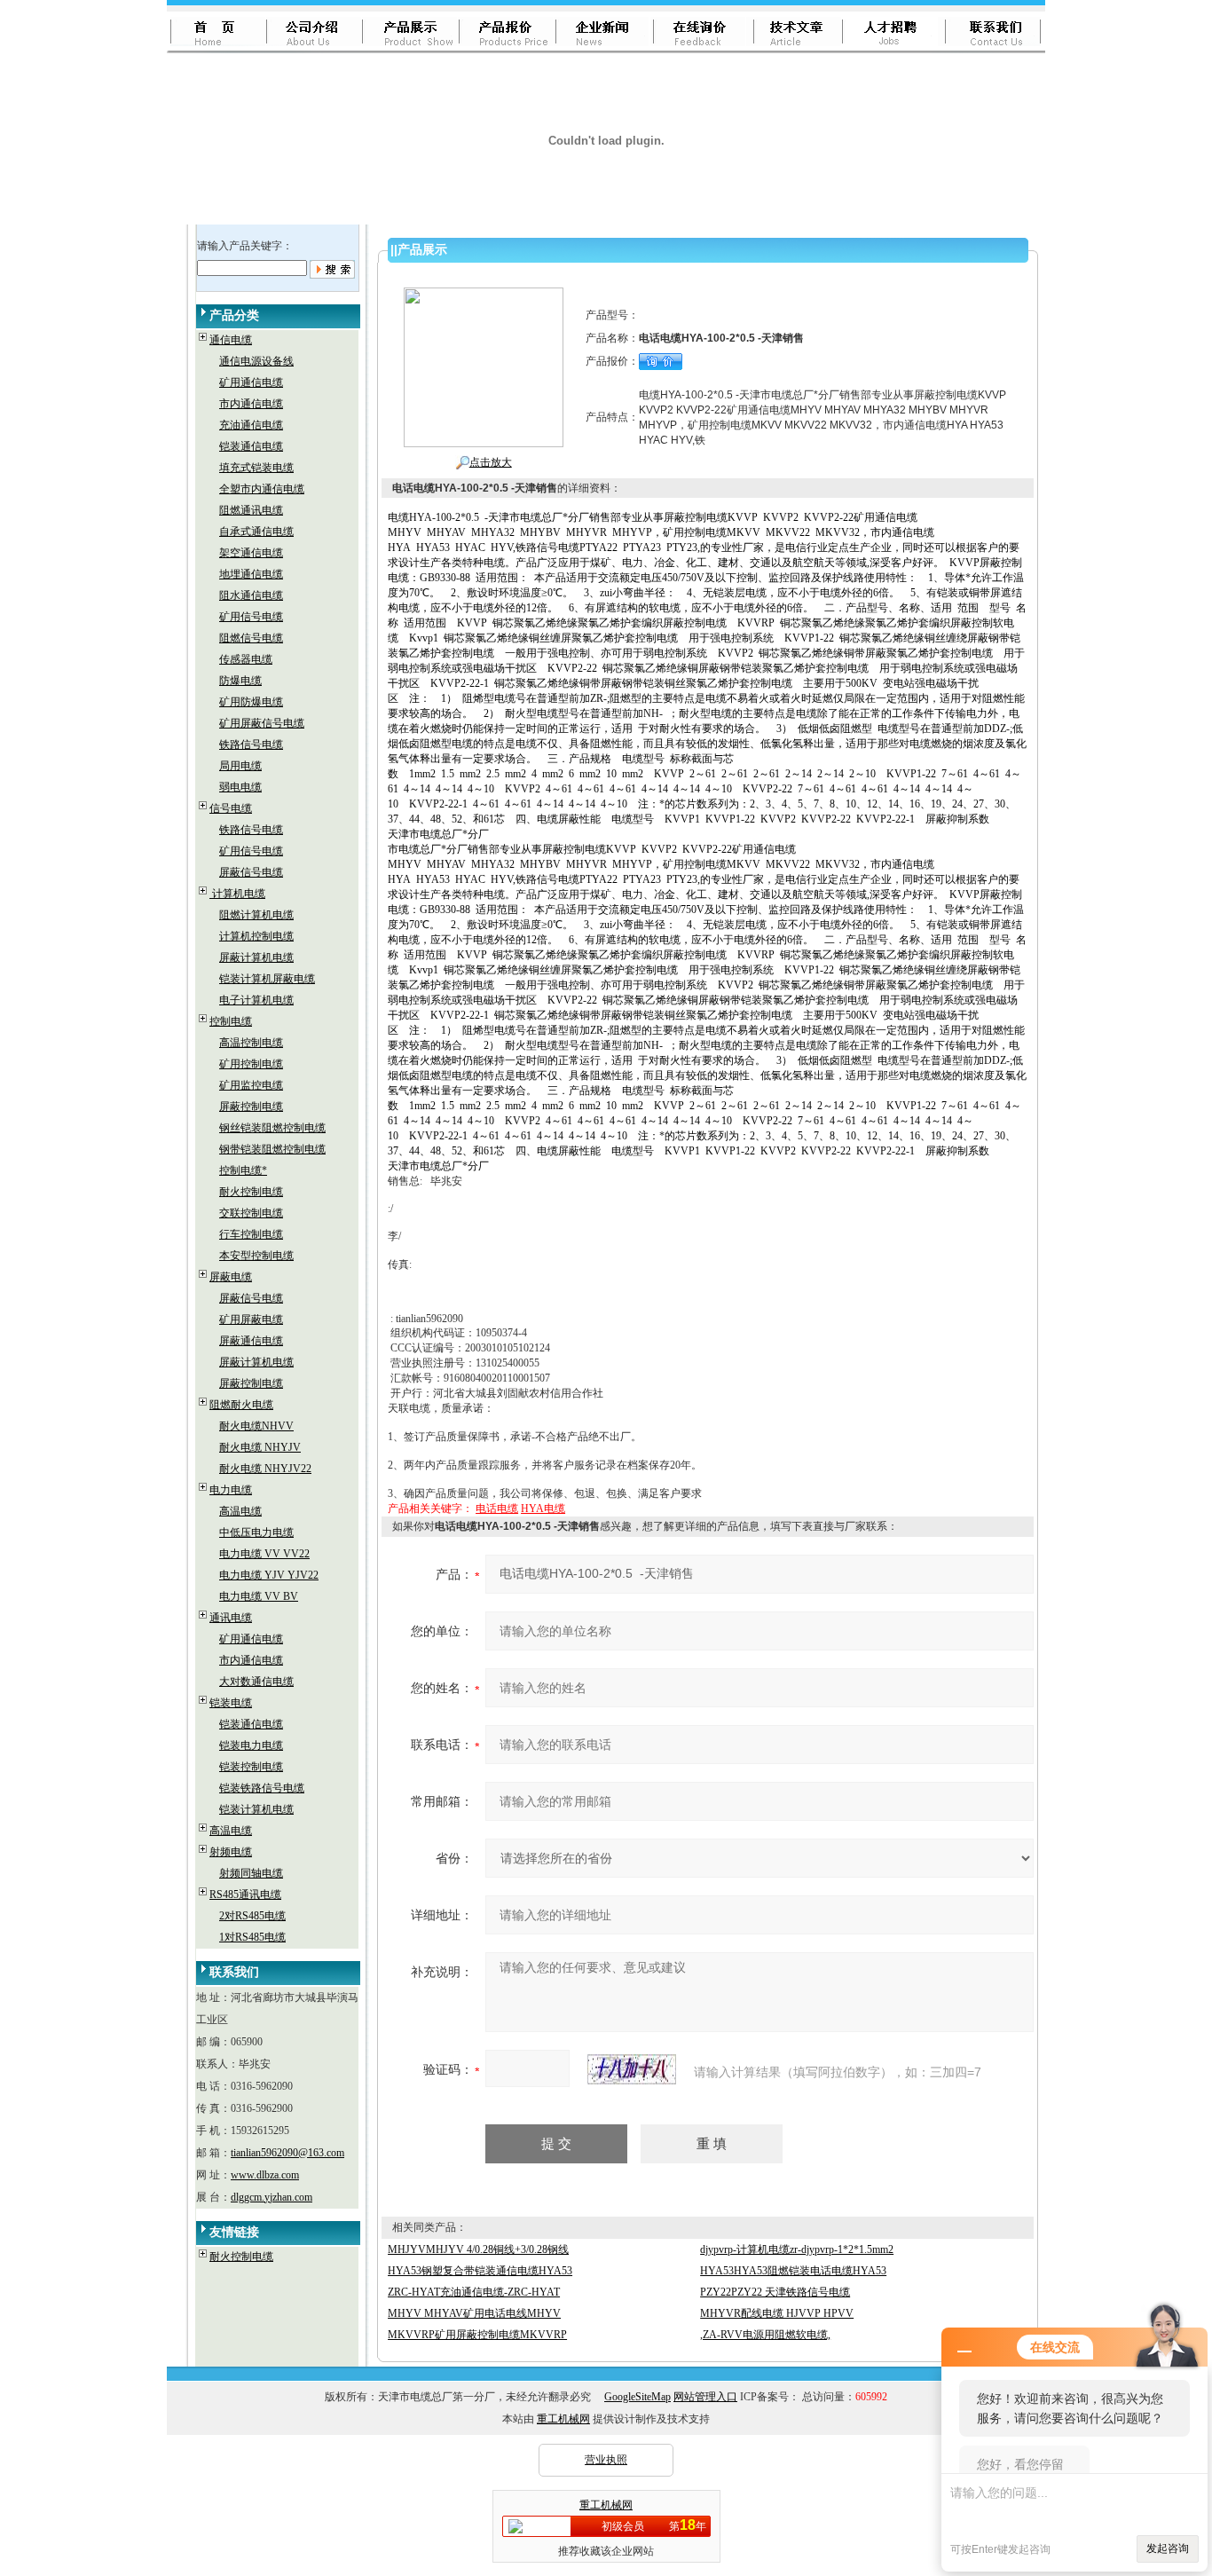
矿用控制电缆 (251, 1064)
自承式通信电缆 (256, 532)
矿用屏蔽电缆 (251, 1320)
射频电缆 (231, 1852)
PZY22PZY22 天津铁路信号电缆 (775, 2292)
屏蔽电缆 (231, 1277)
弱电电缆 (240, 787)
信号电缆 (231, 808)
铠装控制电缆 (251, 1767)
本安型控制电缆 (256, 1256)
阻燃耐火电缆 (241, 1405)
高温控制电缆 (251, 1043)
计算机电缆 (237, 894)
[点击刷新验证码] (632, 2069)
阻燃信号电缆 (251, 638)
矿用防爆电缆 (251, 702)
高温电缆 (240, 1511)
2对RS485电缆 (252, 1916)
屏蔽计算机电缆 (256, 957)
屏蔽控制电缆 (251, 1107)
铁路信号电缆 (251, 744)
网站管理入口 (705, 2397)
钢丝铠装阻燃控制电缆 (272, 1128)
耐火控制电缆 (251, 1192)
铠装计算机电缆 (256, 1809)
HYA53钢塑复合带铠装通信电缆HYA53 (480, 2271)
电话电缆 (497, 1509)
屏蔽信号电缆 (251, 872)
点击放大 (491, 462)
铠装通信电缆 (251, 446)
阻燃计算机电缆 (256, 915)
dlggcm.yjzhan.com (272, 2197)
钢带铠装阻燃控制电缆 (272, 1149)
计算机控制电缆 (256, 936)
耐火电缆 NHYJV (260, 1447)
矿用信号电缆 (251, 617)
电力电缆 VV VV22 (264, 1554)
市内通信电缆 (251, 404)
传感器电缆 (246, 659)
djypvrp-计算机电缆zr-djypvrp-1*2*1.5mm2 (797, 2249)
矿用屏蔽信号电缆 (262, 723)
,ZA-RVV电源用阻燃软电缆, (765, 2335)
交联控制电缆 (251, 1213)
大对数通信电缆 (256, 1682)
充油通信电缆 (251, 425)
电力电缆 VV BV (259, 1596)
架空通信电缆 (251, 553)
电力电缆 (231, 1490)
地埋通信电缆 (251, 574)
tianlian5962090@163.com (287, 2153)
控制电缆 (231, 1021)
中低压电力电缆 (256, 1532)
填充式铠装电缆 (256, 468)
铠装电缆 (231, 1703)
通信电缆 (231, 340)
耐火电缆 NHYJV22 (265, 1469)
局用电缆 (240, 766)
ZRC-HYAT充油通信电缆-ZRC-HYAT (474, 2292)
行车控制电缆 (251, 1234)
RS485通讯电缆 (245, 1895)
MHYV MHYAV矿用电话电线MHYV (474, 2313)
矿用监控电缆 (251, 1085)
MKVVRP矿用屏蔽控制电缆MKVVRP (477, 2335)
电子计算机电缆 (256, 1000)
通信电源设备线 (256, 361)
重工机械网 (563, 2419)
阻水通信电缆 (251, 595)
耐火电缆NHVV (256, 1426)
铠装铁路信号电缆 (262, 1788)
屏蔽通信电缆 (251, 1341)
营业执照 (606, 2460)
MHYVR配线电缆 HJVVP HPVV (777, 2313)
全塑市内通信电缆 (262, 489)
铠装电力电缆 (251, 1745)
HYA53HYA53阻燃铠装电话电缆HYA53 (793, 2271)
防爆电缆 (240, 681)
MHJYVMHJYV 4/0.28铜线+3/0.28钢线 (478, 2249)
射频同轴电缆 (251, 1873)
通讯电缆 (231, 1618)
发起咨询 (1168, 2548)
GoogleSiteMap (637, 2397)
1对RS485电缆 (252, 1937)
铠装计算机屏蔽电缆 (267, 979)
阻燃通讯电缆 (251, 510)
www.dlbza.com (265, 2175)
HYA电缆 (543, 1509)
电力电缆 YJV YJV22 (269, 1575)
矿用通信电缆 (251, 382)
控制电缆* (243, 1170)
